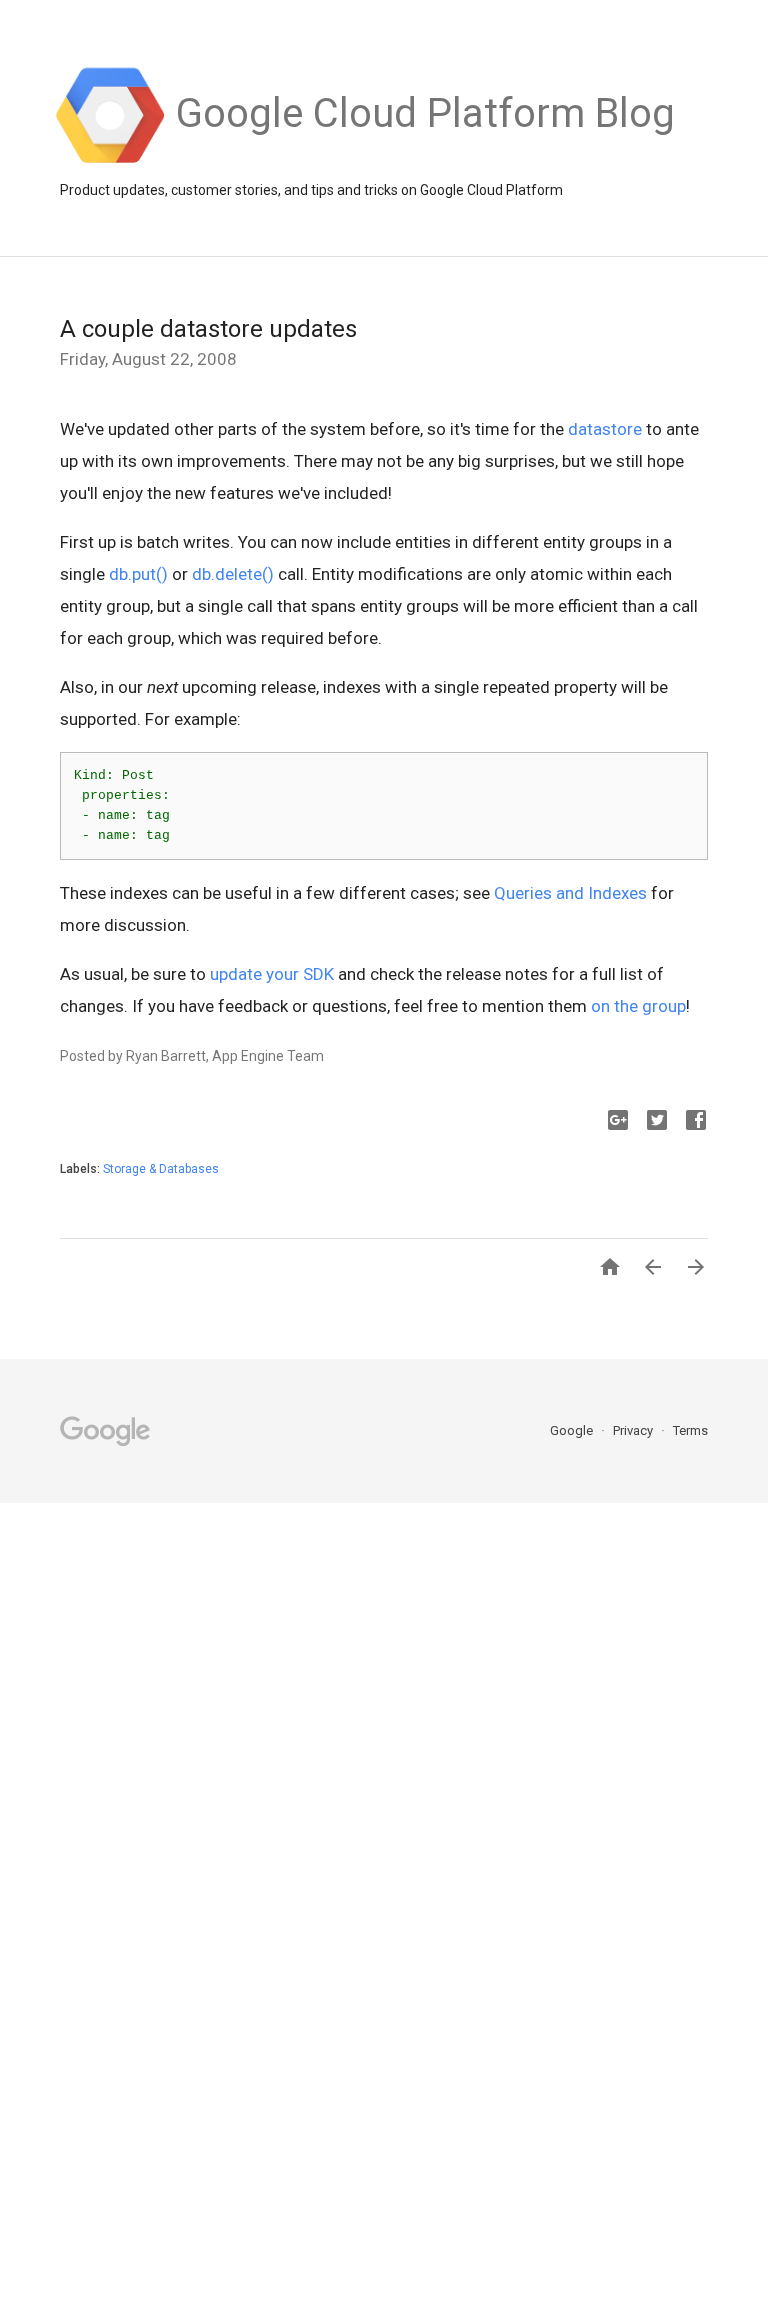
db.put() (138, 574)
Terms (690, 1430)
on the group (638, 1006)
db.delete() (233, 574)
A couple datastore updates (208, 329)
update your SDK (272, 974)
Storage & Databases (161, 1169)
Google (573, 1430)
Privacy (634, 1430)
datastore (605, 429)
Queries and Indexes (570, 893)
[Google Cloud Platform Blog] (425, 161)
